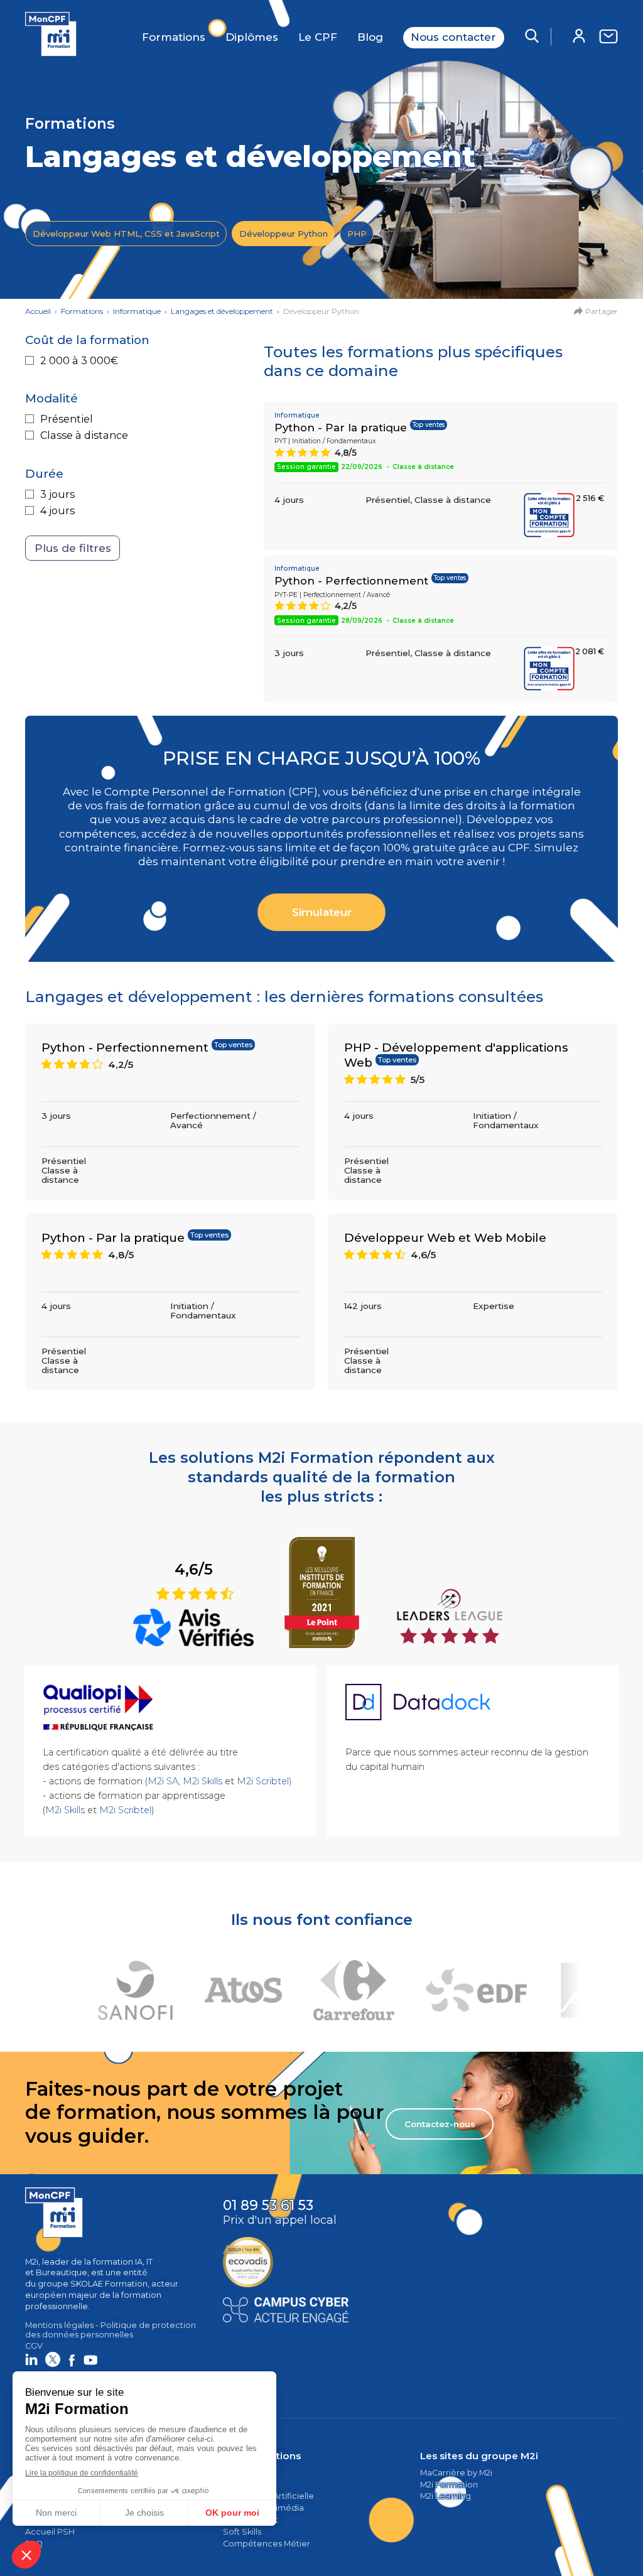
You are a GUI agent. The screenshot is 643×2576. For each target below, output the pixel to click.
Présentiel (67, 419)
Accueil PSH (50, 2532)
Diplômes (252, 37)
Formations (174, 37)
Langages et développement (222, 311)
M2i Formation (449, 2485)
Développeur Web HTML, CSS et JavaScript (126, 234)
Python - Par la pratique (341, 428)
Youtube (90, 2359)
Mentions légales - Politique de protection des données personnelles (111, 2330)
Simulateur (322, 912)
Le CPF (318, 37)
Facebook (72, 2359)
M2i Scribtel (125, 1810)
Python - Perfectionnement (351, 581)
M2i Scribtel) (264, 1781)
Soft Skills (242, 2532)
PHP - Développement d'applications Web (456, 1055)
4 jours (57, 511)
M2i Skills (203, 1781)
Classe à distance (84, 435)
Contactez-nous (440, 2124)
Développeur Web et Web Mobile (445, 1238)
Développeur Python (284, 234)
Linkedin (31, 2359)
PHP (357, 234)
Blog (370, 37)
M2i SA (163, 1781)
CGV (34, 2346)
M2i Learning (446, 2496)
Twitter (53, 2359)
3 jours (57, 494)
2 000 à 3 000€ (79, 361)
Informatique (137, 311)
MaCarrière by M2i (456, 2473)
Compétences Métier (267, 2544)
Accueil (38, 311)
